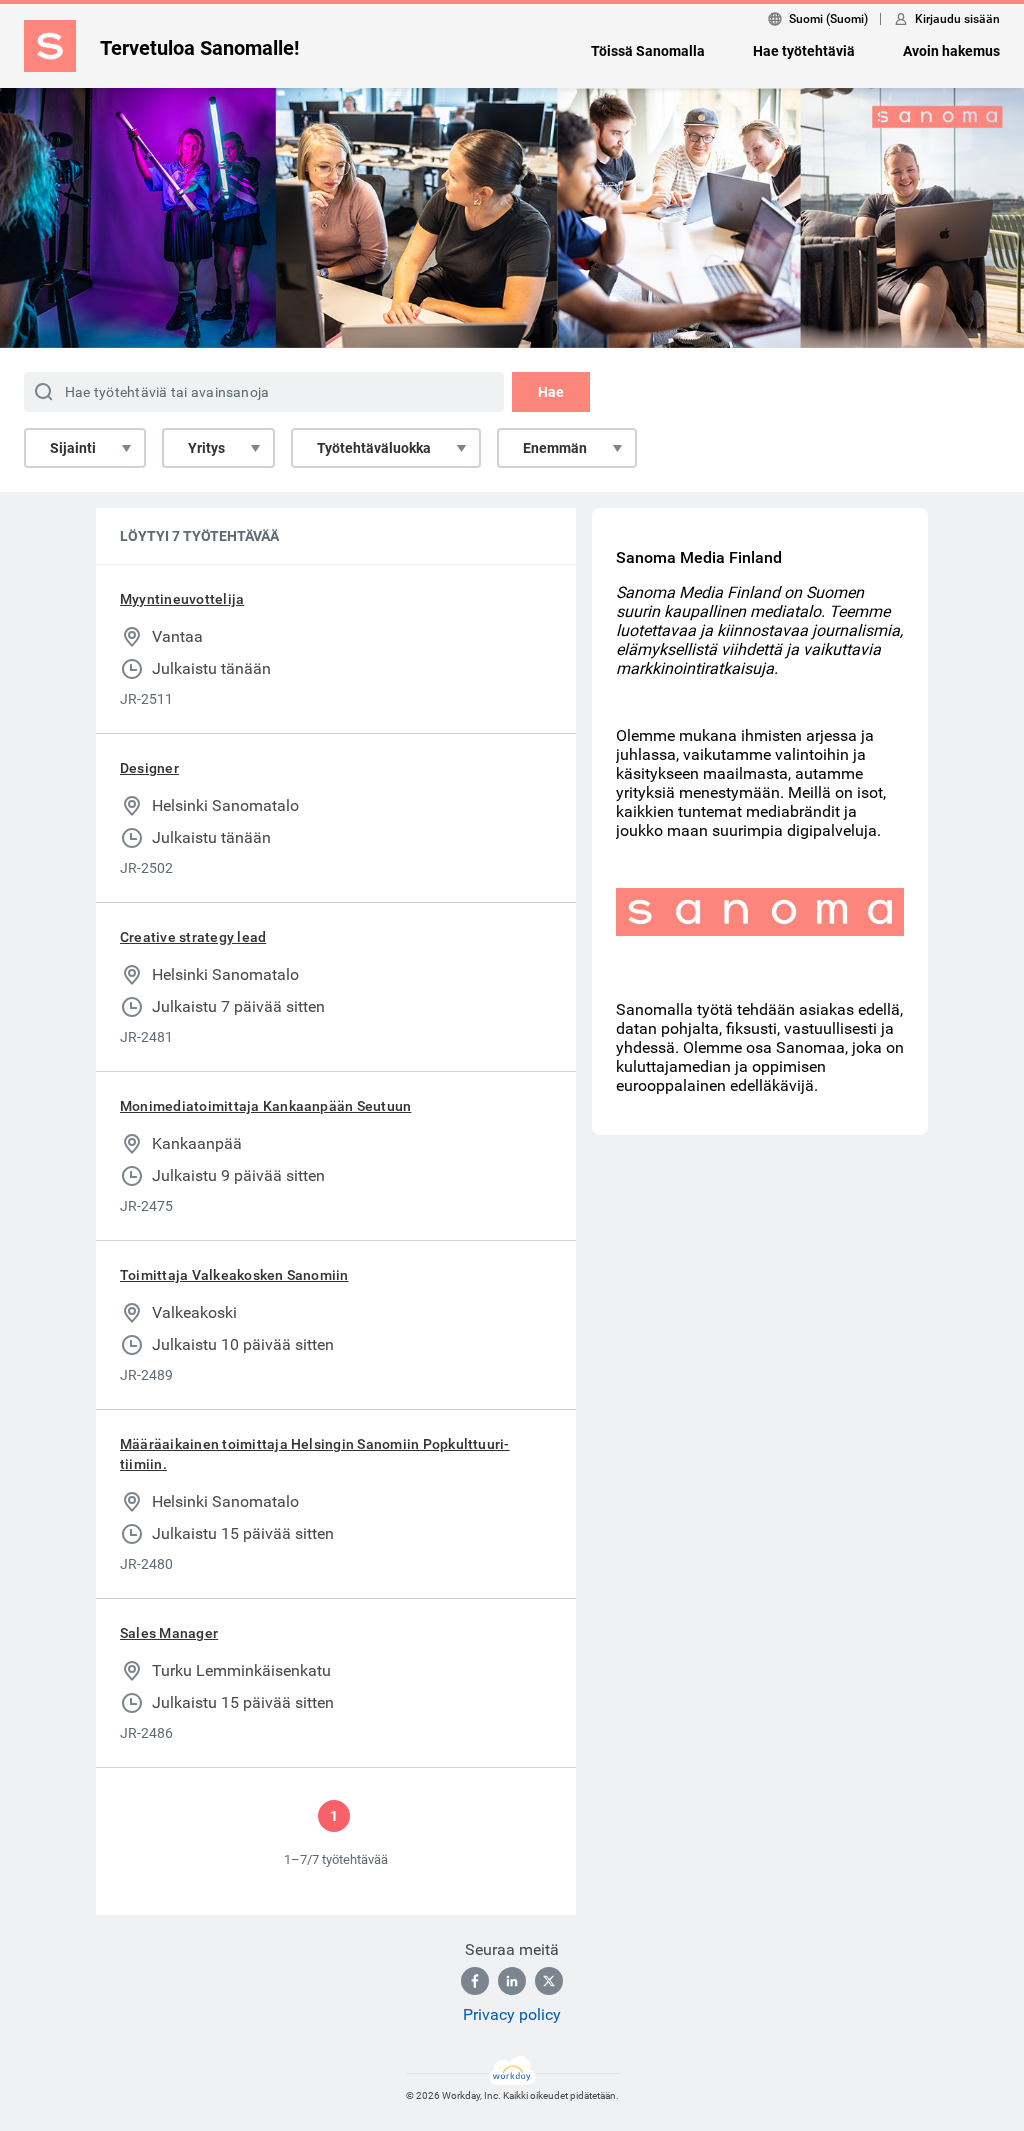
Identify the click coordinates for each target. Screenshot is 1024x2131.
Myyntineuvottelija (182, 599)
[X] (549, 1981)
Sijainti (73, 448)
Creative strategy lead (193, 937)
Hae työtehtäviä (804, 51)
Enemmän (555, 448)
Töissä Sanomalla (648, 51)
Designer (149, 768)
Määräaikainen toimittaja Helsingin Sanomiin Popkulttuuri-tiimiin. (315, 1454)
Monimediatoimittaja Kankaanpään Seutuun (265, 1106)
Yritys (206, 448)
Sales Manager (169, 1633)
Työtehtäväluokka (374, 448)
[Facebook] (475, 1981)
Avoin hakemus (951, 51)
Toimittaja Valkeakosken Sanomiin (234, 1275)
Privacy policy (512, 2014)
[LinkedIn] (512, 1981)
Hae (551, 392)
